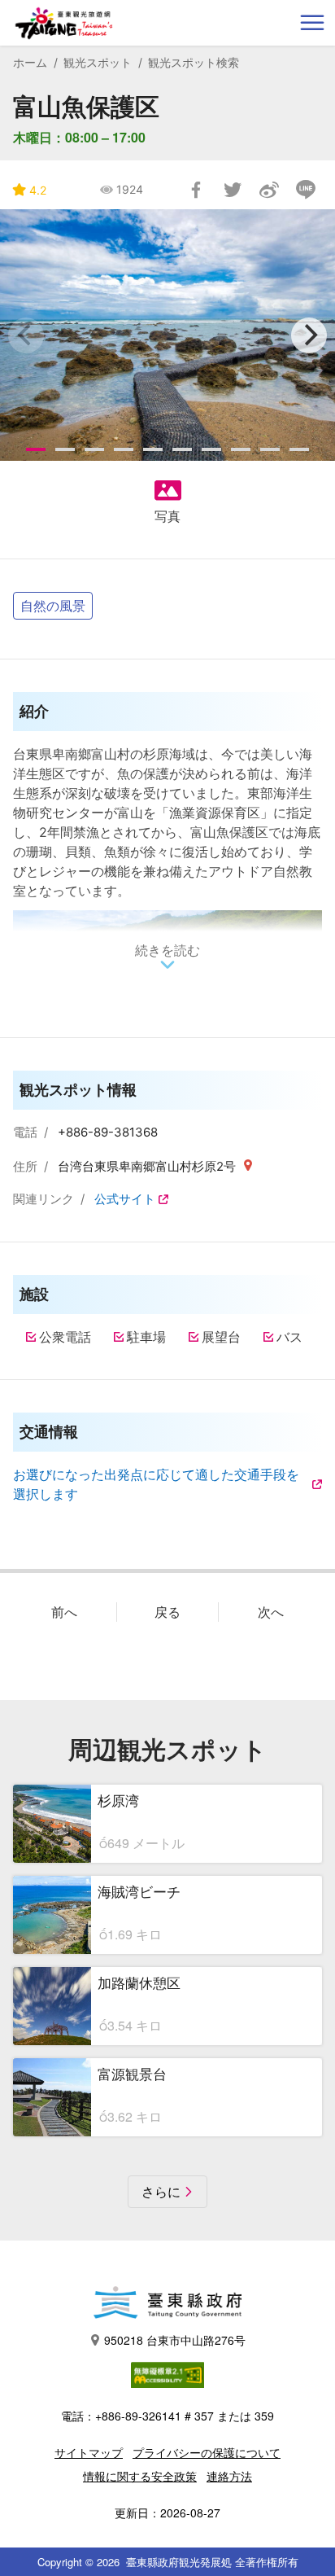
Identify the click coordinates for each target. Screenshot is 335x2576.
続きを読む (167, 951)
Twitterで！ (233, 190)
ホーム (30, 62)
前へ (64, 1612)
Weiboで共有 (269, 190)
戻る (167, 1612)
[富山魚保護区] (167, 335)
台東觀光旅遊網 (64, 23)
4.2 (38, 190)
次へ (271, 1612)
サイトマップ (89, 2452)
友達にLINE (306, 190)
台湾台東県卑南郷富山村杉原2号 (148, 1166)
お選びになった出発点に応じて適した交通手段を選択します (156, 1484)
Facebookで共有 (196, 190)
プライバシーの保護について (207, 2452)
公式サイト (125, 1199)
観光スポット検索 (194, 62)
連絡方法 (229, 2476)
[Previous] (26, 335)
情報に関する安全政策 (140, 2476)
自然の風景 (53, 605)
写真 (167, 516)
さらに (161, 2192)
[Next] (309, 335)
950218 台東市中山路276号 (175, 2340)
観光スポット (98, 62)
